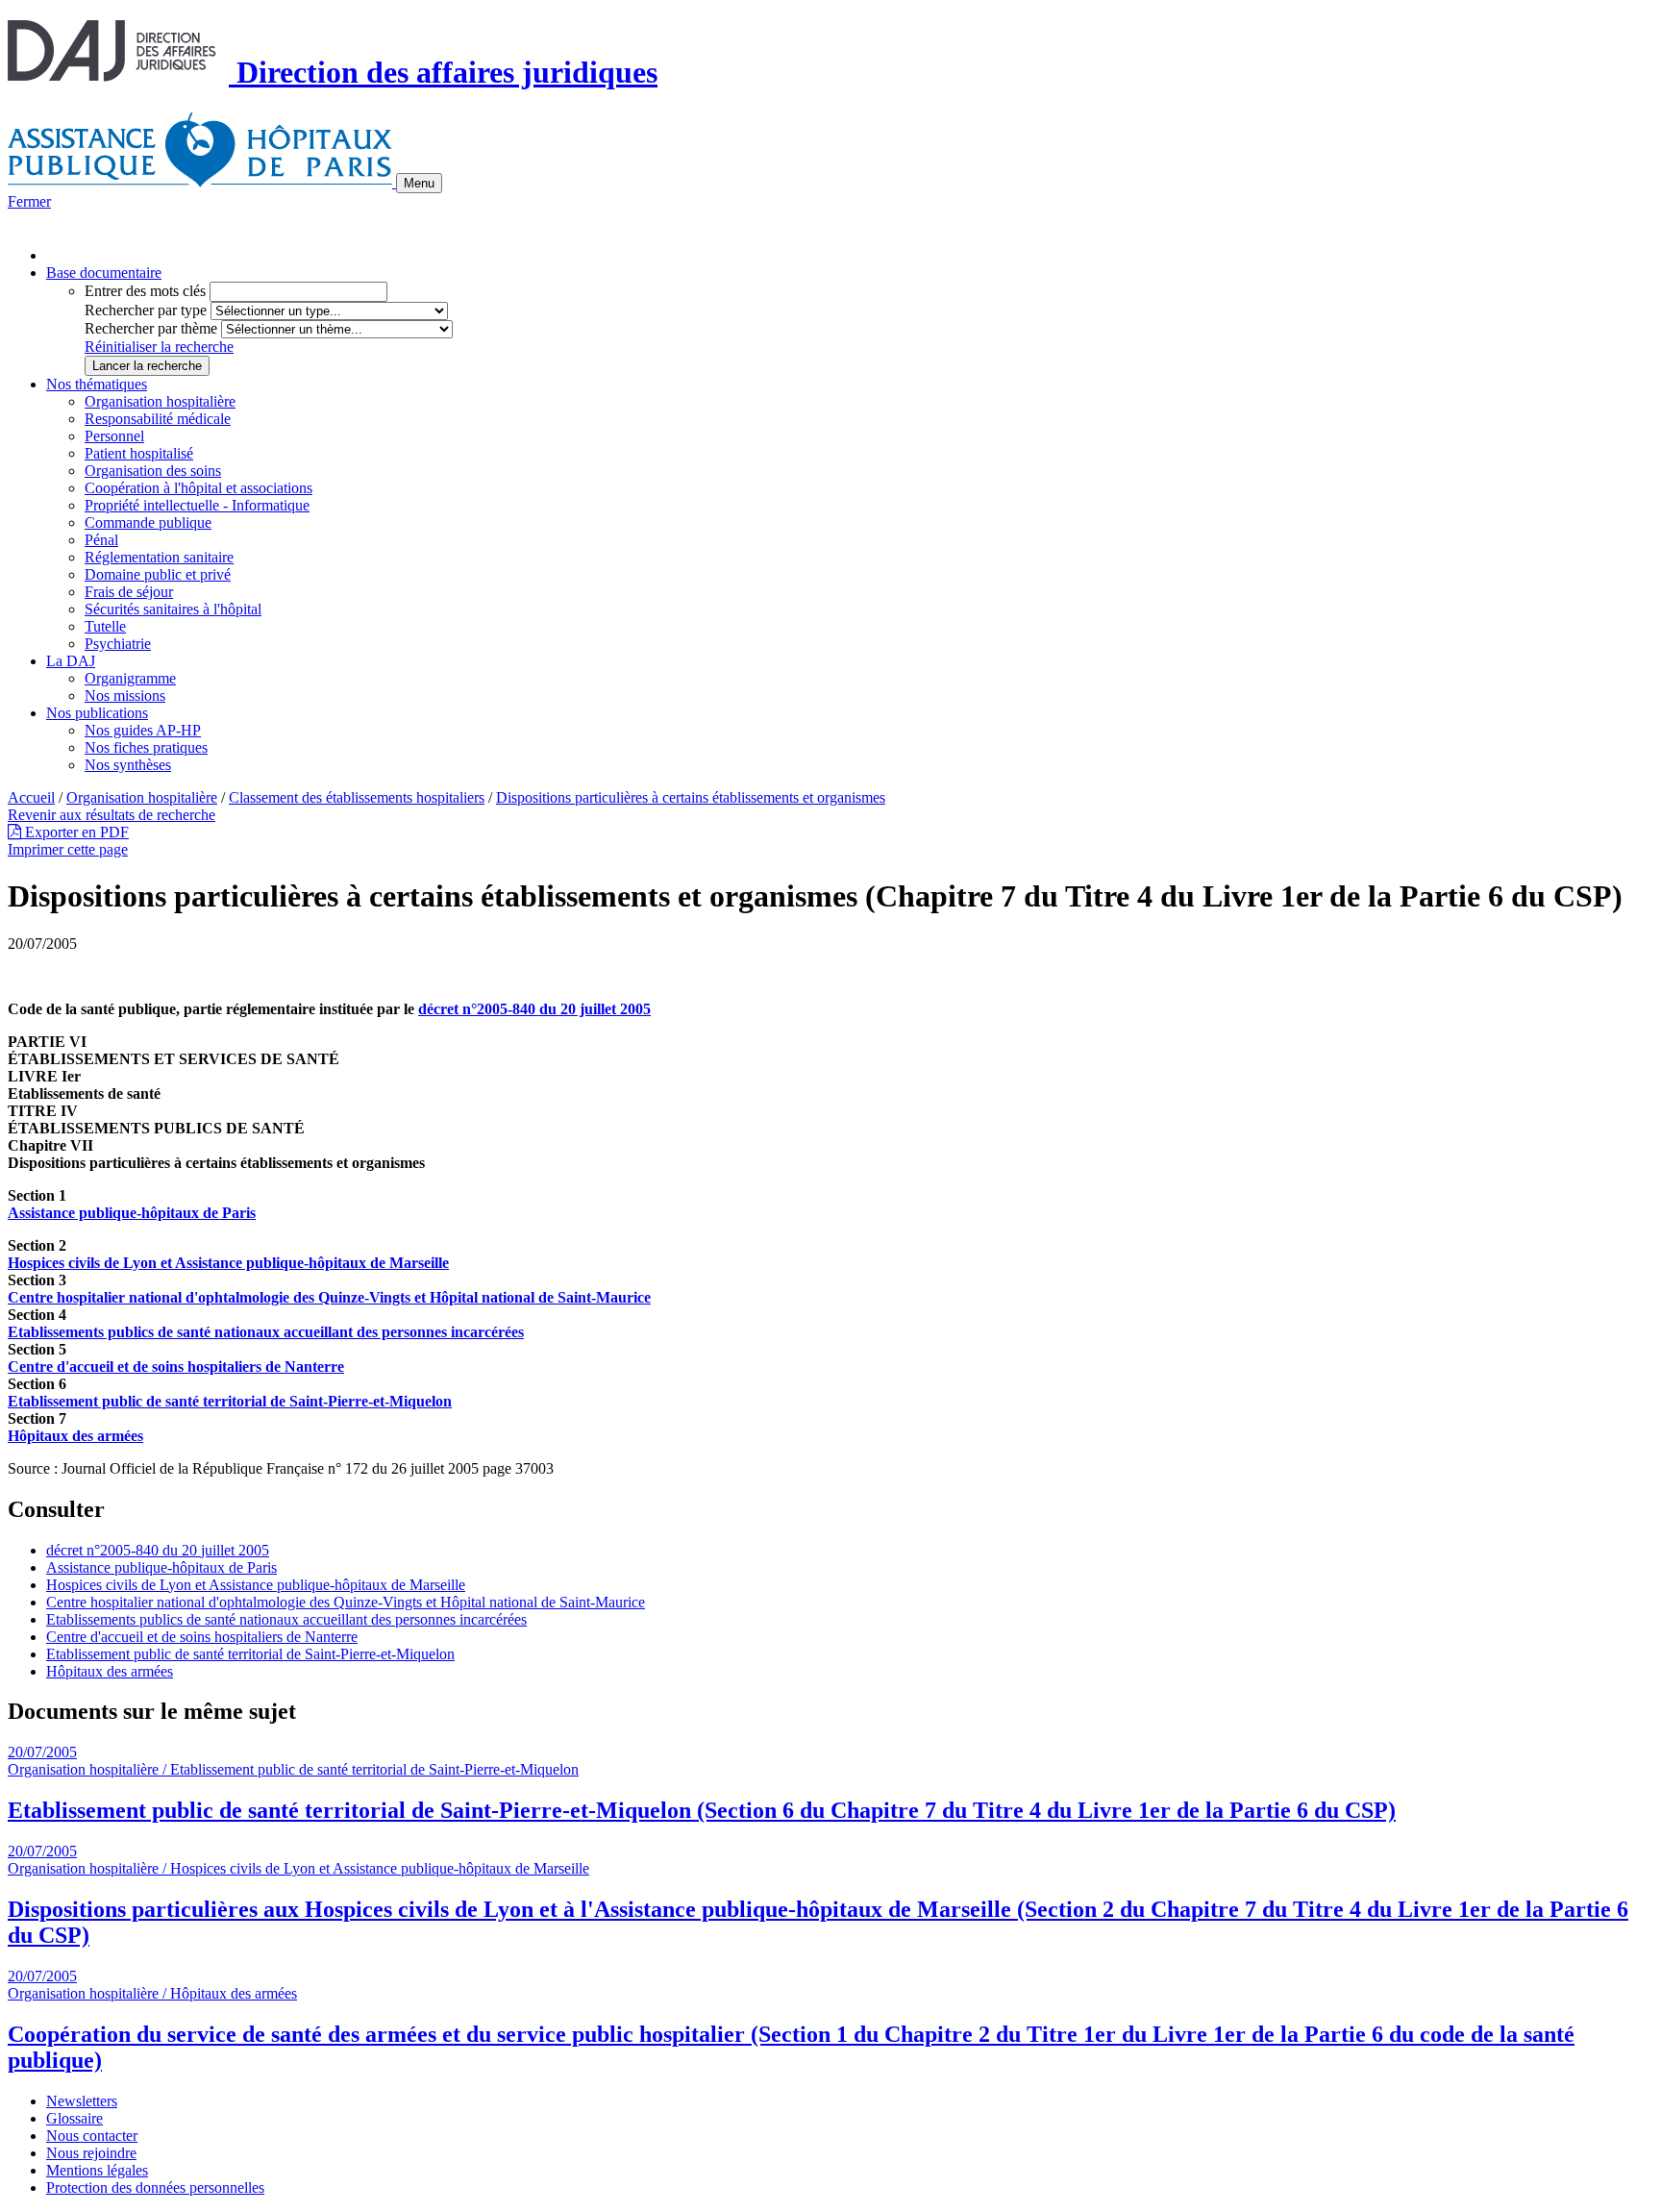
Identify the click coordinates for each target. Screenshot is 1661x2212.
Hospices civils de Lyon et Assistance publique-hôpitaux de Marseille (256, 1585)
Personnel (114, 436)
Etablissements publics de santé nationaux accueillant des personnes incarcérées (286, 1619)
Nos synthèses (128, 765)
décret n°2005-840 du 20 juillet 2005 (534, 1009)
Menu (419, 183)
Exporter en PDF (75, 832)
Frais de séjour (129, 592)
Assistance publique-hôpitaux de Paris (161, 1567)
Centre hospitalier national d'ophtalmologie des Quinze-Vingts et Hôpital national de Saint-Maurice (346, 1602)
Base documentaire (104, 273)
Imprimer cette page (68, 849)
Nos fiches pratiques (146, 747)
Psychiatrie (118, 644)
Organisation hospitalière (160, 401)
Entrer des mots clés (145, 291)
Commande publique (148, 522)
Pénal (101, 540)
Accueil (31, 797)
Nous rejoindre (91, 2153)
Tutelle (105, 626)
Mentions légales (97, 2170)
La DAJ (71, 661)
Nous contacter (92, 2136)
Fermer (29, 201)
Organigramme (130, 678)
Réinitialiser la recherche (159, 347)
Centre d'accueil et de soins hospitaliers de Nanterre (202, 1637)
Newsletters (82, 2101)
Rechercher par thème (151, 328)
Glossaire (74, 2118)
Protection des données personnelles (155, 2187)
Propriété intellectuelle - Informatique (197, 505)
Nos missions (125, 696)
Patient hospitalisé (139, 453)
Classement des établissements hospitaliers (357, 797)
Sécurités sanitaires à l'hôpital (173, 609)
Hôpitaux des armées (110, 1671)
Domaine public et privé (158, 574)
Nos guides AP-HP (143, 730)
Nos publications (97, 713)
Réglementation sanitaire (159, 557)
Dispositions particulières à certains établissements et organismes (691, 797)
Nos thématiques (97, 384)
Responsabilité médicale (158, 419)
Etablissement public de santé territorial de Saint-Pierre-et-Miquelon (250, 1654)
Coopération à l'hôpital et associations (198, 488)
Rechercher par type (146, 310)
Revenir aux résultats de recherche (112, 815)
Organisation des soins (153, 471)
